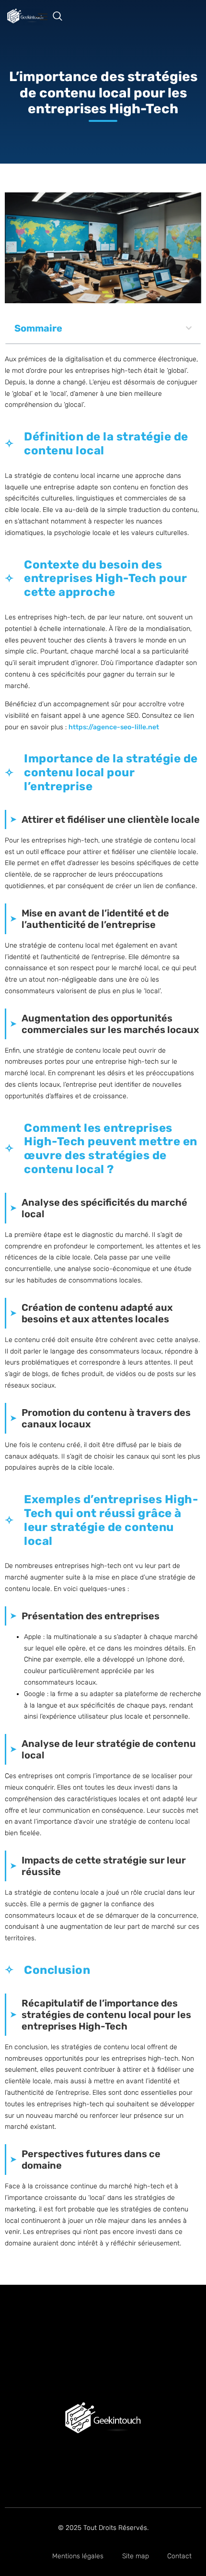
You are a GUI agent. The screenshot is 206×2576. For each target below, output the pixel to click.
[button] (62, 17)
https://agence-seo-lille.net (114, 727)
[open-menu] (41, 18)
